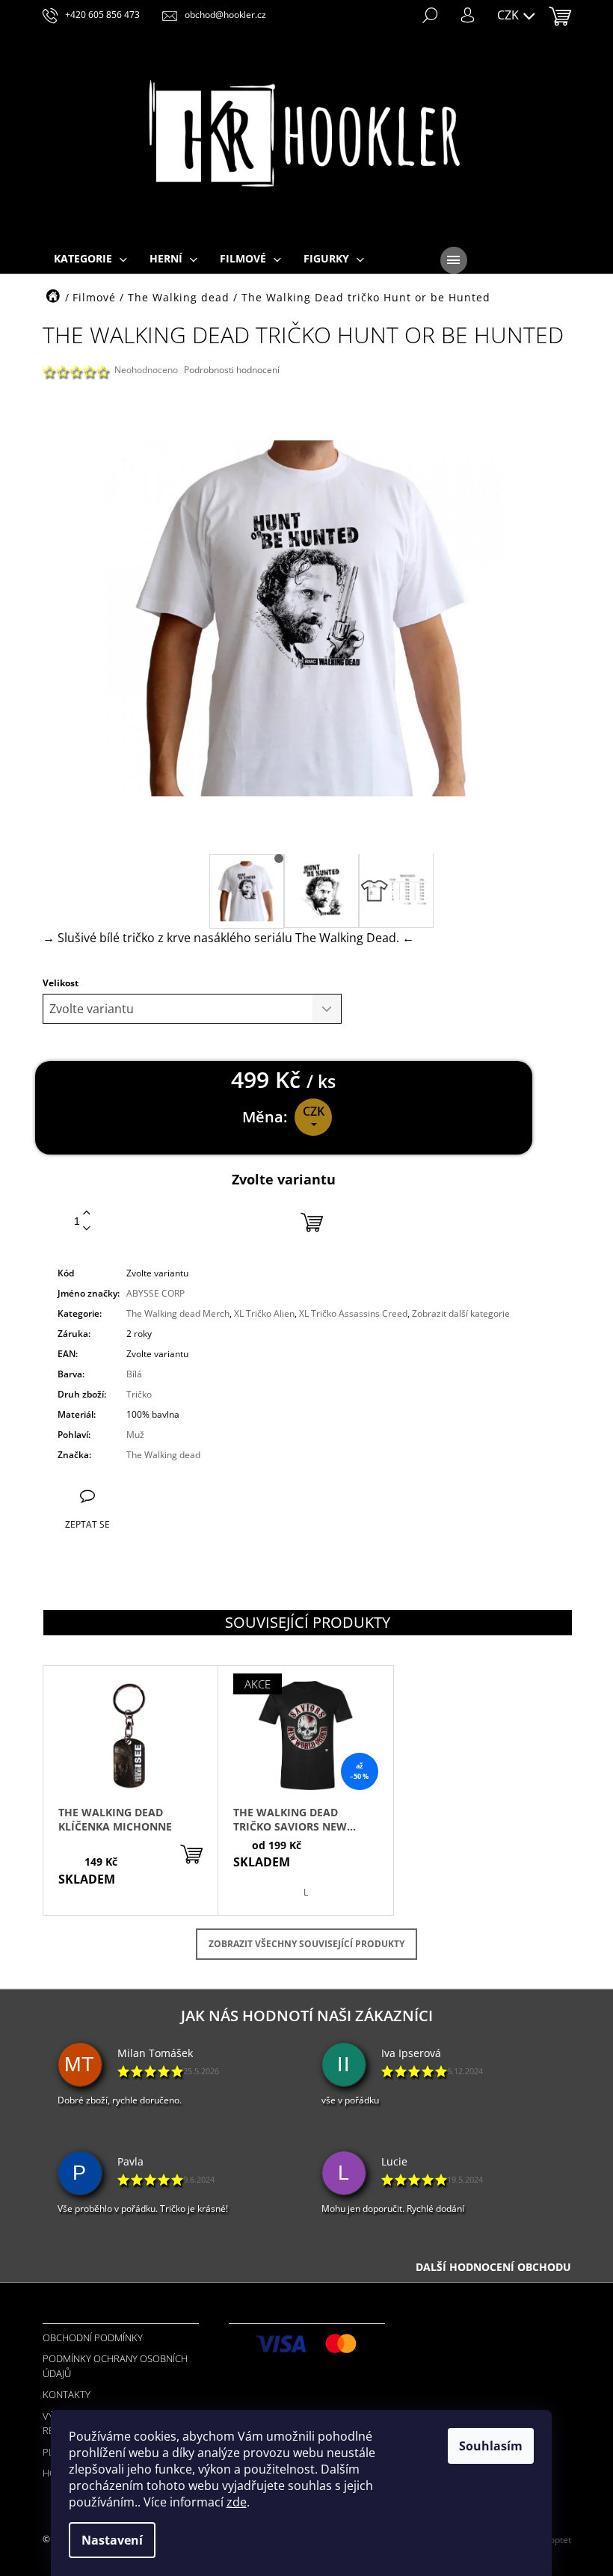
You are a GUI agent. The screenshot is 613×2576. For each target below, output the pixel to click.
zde (237, 2502)
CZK (509, 15)
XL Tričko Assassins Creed (353, 1313)
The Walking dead (163, 1455)
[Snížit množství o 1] (87, 1229)
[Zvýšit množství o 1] (87, 1213)
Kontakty (67, 2394)
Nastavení (112, 2540)
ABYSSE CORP (155, 1293)
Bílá (134, 1374)
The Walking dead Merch (178, 1313)
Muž (135, 1435)
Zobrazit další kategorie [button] (461, 1313)
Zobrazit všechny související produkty (306, 1944)
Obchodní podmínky (93, 2337)
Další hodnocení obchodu (493, 2267)
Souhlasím (491, 2446)
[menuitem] (90, 259)
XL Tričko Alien (264, 1313)
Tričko (139, 1394)
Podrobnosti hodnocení (232, 370)
